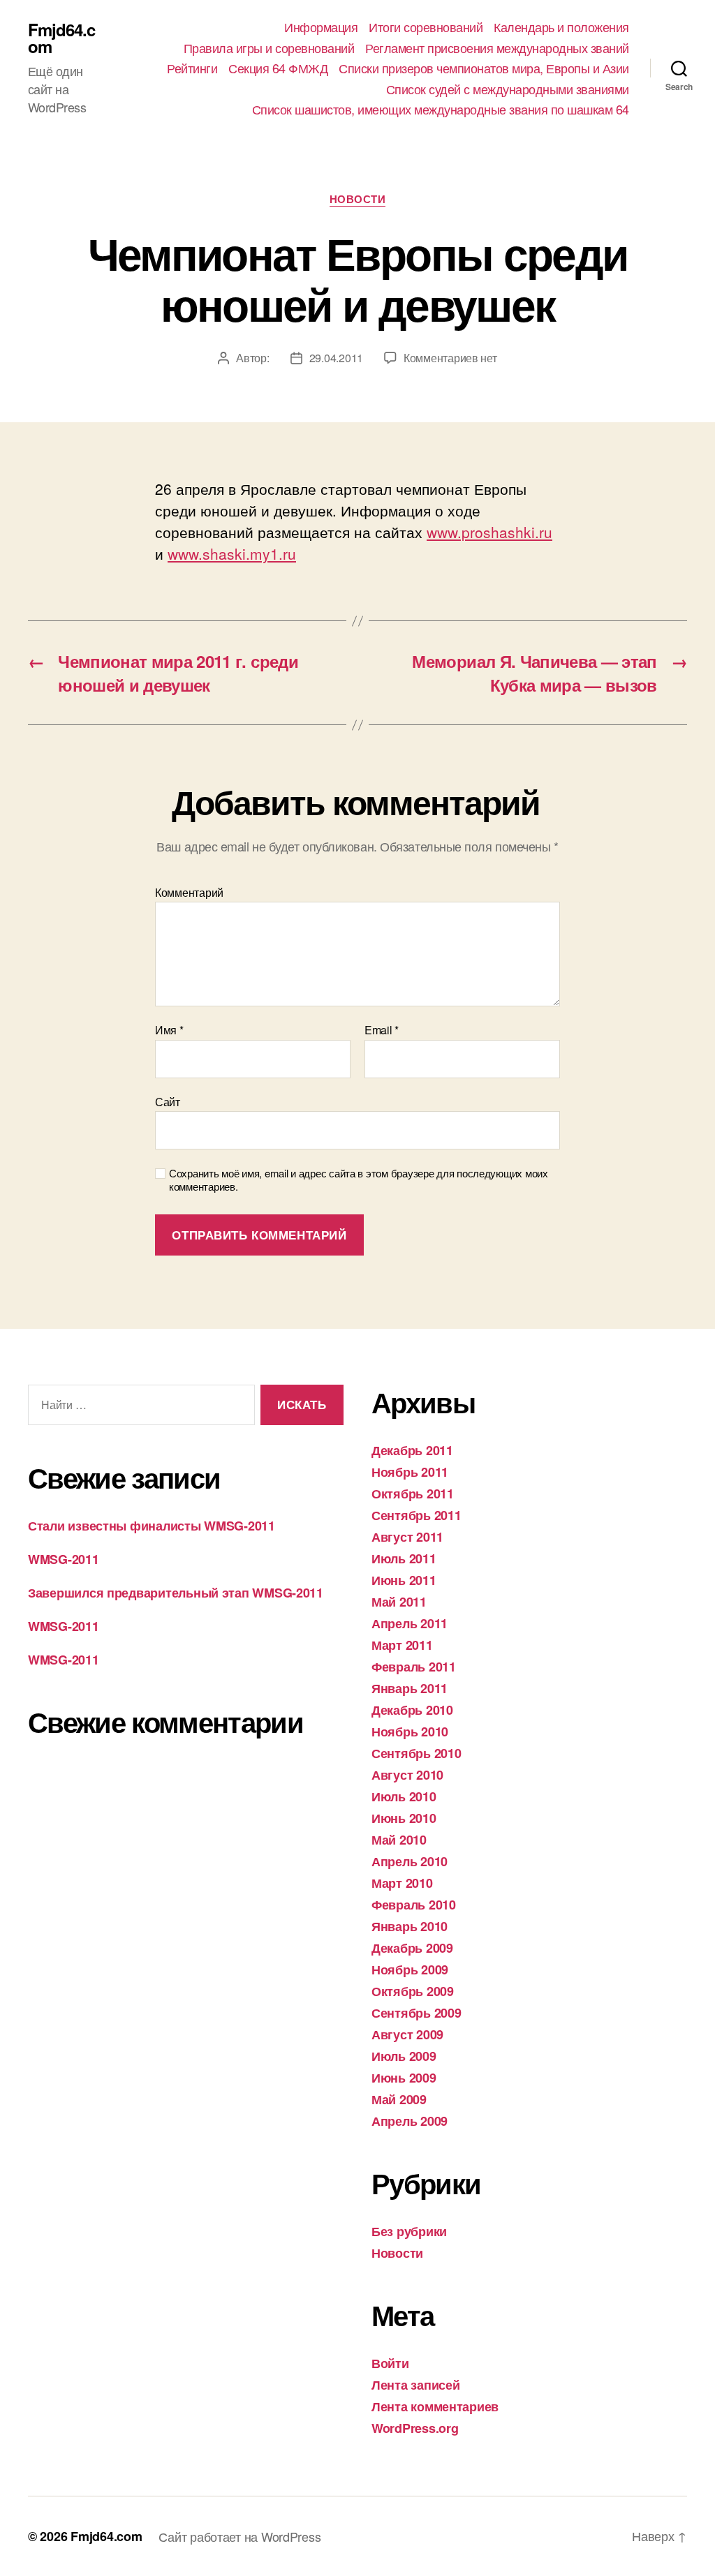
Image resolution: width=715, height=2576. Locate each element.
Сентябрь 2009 (417, 2013)
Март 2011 (402, 1645)
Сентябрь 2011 (417, 1515)
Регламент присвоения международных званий (497, 48)
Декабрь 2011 (412, 1450)
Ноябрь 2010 (410, 1732)
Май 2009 (399, 2099)
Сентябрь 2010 (417, 1753)
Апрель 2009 (410, 2121)
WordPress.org (415, 2428)
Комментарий (189, 893)
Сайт (168, 1101)
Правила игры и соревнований (269, 48)
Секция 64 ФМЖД (278, 68)
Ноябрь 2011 (410, 1472)
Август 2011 (407, 1537)
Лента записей (416, 2385)
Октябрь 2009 (413, 1991)
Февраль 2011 (414, 1667)
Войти (390, 2363)
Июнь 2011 (404, 1580)
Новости (358, 200)
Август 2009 (407, 2034)
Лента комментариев (435, 2406)
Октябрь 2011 (413, 1494)
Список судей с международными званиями (508, 89)
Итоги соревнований (426, 27)
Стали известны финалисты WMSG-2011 (152, 1526)
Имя (169, 1030)
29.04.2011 (336, 358)
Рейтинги (192, 68)
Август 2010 (407, 1775)
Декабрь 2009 (412, 1948)
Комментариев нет (450, 358)
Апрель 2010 (410, 1861)
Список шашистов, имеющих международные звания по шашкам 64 (441, 110)
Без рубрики (409, 2231)
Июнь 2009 (404, 2078)
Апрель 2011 (410, 1623)
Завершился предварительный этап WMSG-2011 (176, 1593)
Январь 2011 (410, 1688)
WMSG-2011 (64, 1559)
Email (382, 1030)
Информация (321, 27)
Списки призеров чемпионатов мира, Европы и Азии (484, 68)
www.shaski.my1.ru (232, 553)
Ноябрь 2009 (410, 1970)
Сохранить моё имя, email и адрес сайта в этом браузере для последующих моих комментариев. (359, 1180)
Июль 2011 (404, 1558)
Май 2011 (399, 1602)
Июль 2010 (404, 1796)
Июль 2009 (404, 2056)
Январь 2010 (410, 1926)
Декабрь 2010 (412, 1710)
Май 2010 (399, 1840)
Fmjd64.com (61, 38)
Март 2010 (402, 1883)
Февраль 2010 (414, 1905)
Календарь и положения (561, 27)
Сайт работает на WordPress (239, 2536)
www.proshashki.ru (489, 532)
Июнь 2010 (404, 1818)
